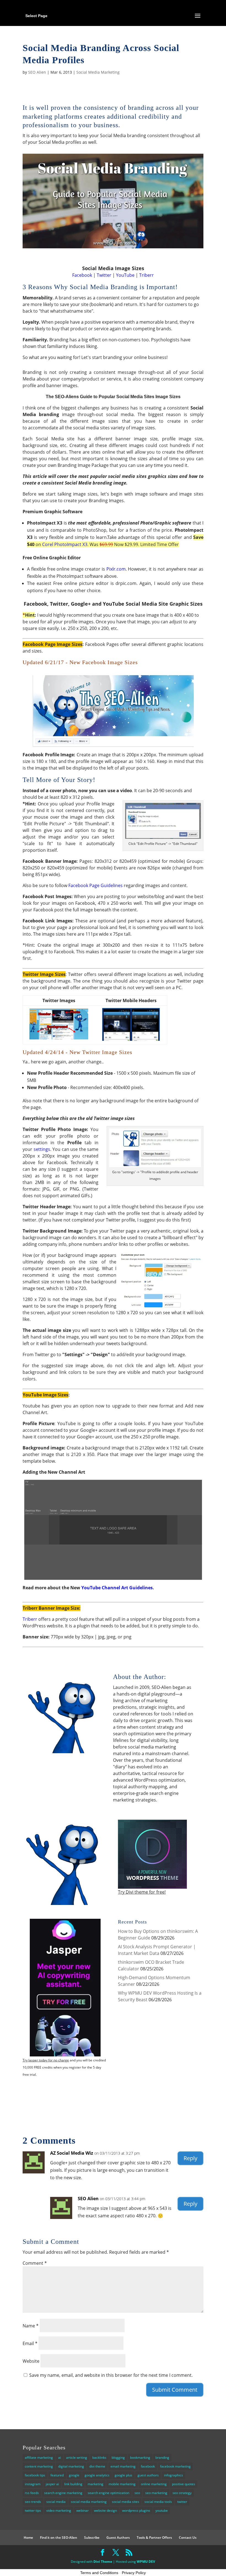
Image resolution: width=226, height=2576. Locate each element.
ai (60, 2457)
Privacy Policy (134, 2573)
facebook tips (35, 2475)
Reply (190, 2158)
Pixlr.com (116, 569)
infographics (173, 2475)
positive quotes (184, 2484)
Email (30, 2343)
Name (31, 2326)
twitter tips (33, 2510)
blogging (118, 2457)
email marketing (123, 2466)
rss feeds (32, 2493)
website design (105, 2510)
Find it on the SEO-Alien (59, 2538)
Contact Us (188, 2538)
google (74, 2475)
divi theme (97, 2466)
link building (73, 2484)
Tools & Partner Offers (154, 2538)
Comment (35, 2263)
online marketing (154, 2484)
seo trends (33, 2502)
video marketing (59, 2510)
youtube (162, 2510)
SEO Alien (37, 72)
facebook (148, 2466)
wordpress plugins (136, 2510)
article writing (77, 2457)
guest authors (148, 2475)
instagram (33, 2484)
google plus (123, 2475)
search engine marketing (63, 2493)
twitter (182, 2502)
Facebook (82, 275)
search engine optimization (108, 2493)
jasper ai (52, 2484)
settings (42, 1149)
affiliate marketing (39, 2457)
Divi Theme (103, 2562)
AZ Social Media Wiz (72, 2153)
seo (137, 2493)
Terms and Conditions (99, 2573)
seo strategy (182, 2493)
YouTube (125, 275)
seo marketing (156, 2493)
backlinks (99, 2457)
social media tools (158, 2502)
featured (57, 2475)
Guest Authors (118, 2538)
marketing (95, 2484)
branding (162, 2457)
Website (31, 2361)
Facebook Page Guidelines (95, 885)
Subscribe (92, 2538)
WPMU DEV (146, 2562)
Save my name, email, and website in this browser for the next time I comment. (111, 2375)
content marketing (39, 2466)
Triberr (146, 275)
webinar (83, 2510)
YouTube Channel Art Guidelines (117, 1588)
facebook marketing (175, 2466)
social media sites (126, 2502)
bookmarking (140, 2457)
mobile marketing (122, 2484)
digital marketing (71, 2466)
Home (28, 2538)
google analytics (97, 2475)
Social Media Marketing (98, 72)
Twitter (104, 275)
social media (56, 2502)
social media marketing (89, 2502)
